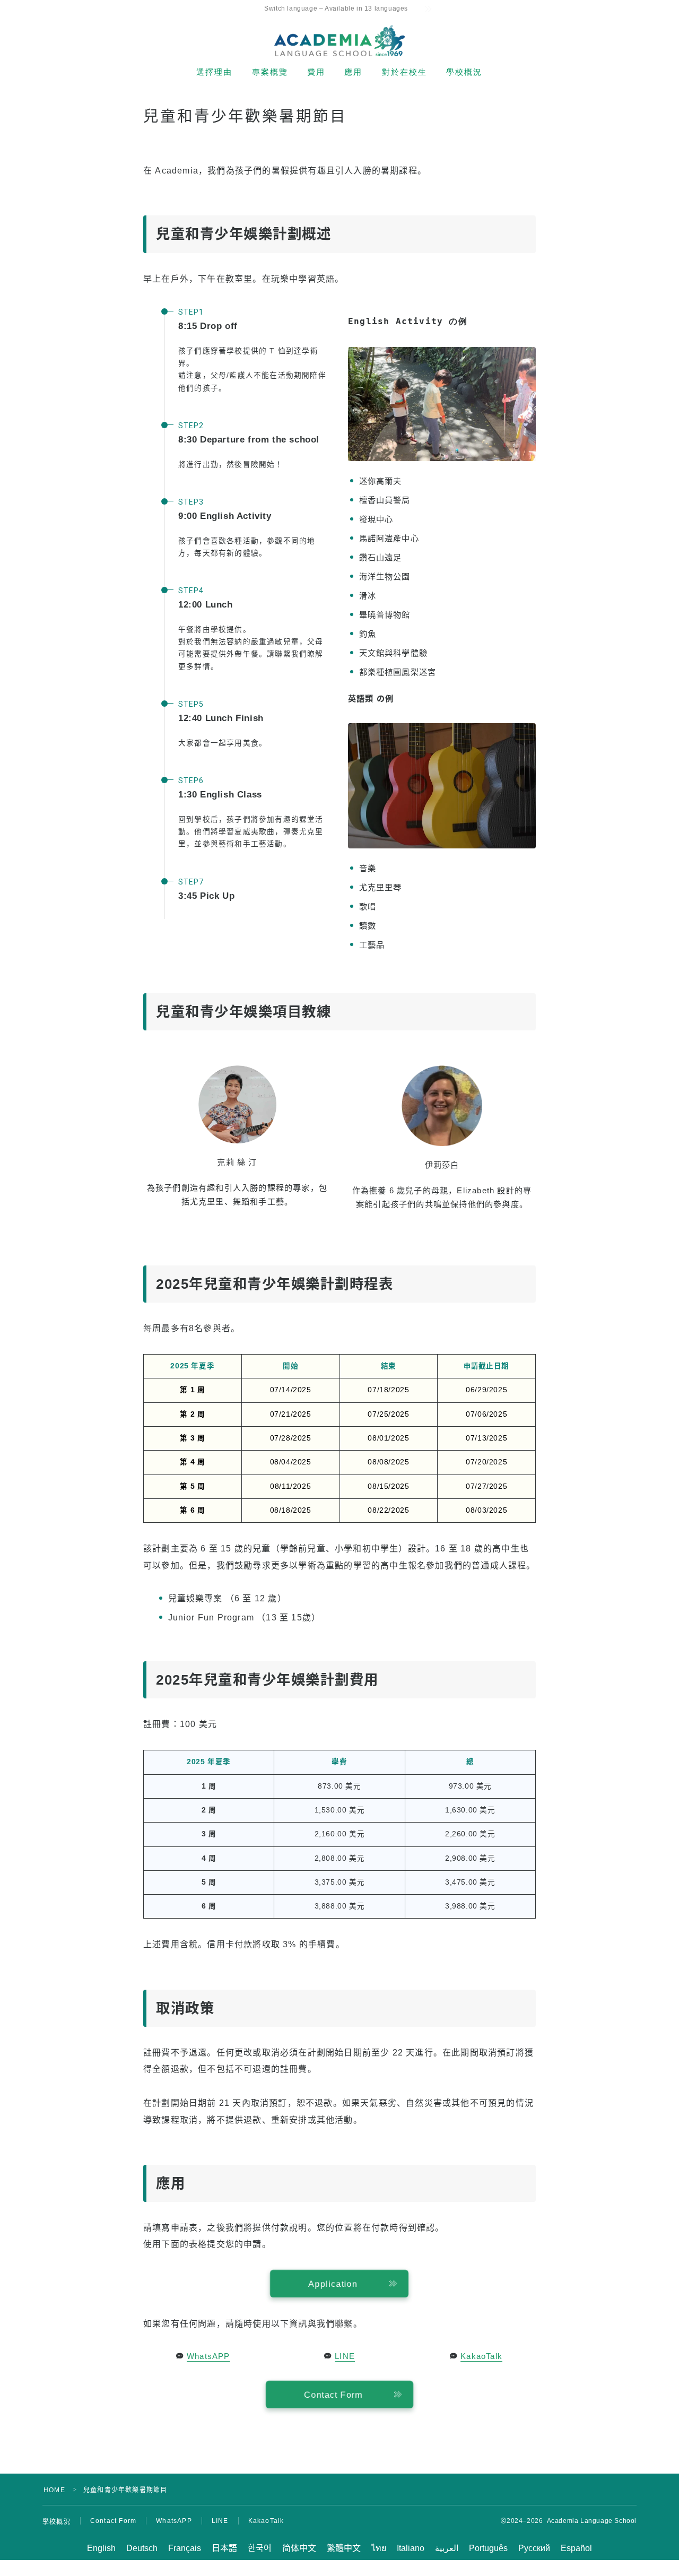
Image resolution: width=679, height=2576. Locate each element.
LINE (345, 2356)
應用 (353, 72)
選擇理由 (214, 72)
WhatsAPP (208, 2356)
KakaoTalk (481, 2356)
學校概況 (464, 72)
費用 (316, 72)
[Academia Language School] (339, 41)
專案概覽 (270, 72)
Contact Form (113, 2521)
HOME (54, 2490)
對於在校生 (405, 72)
